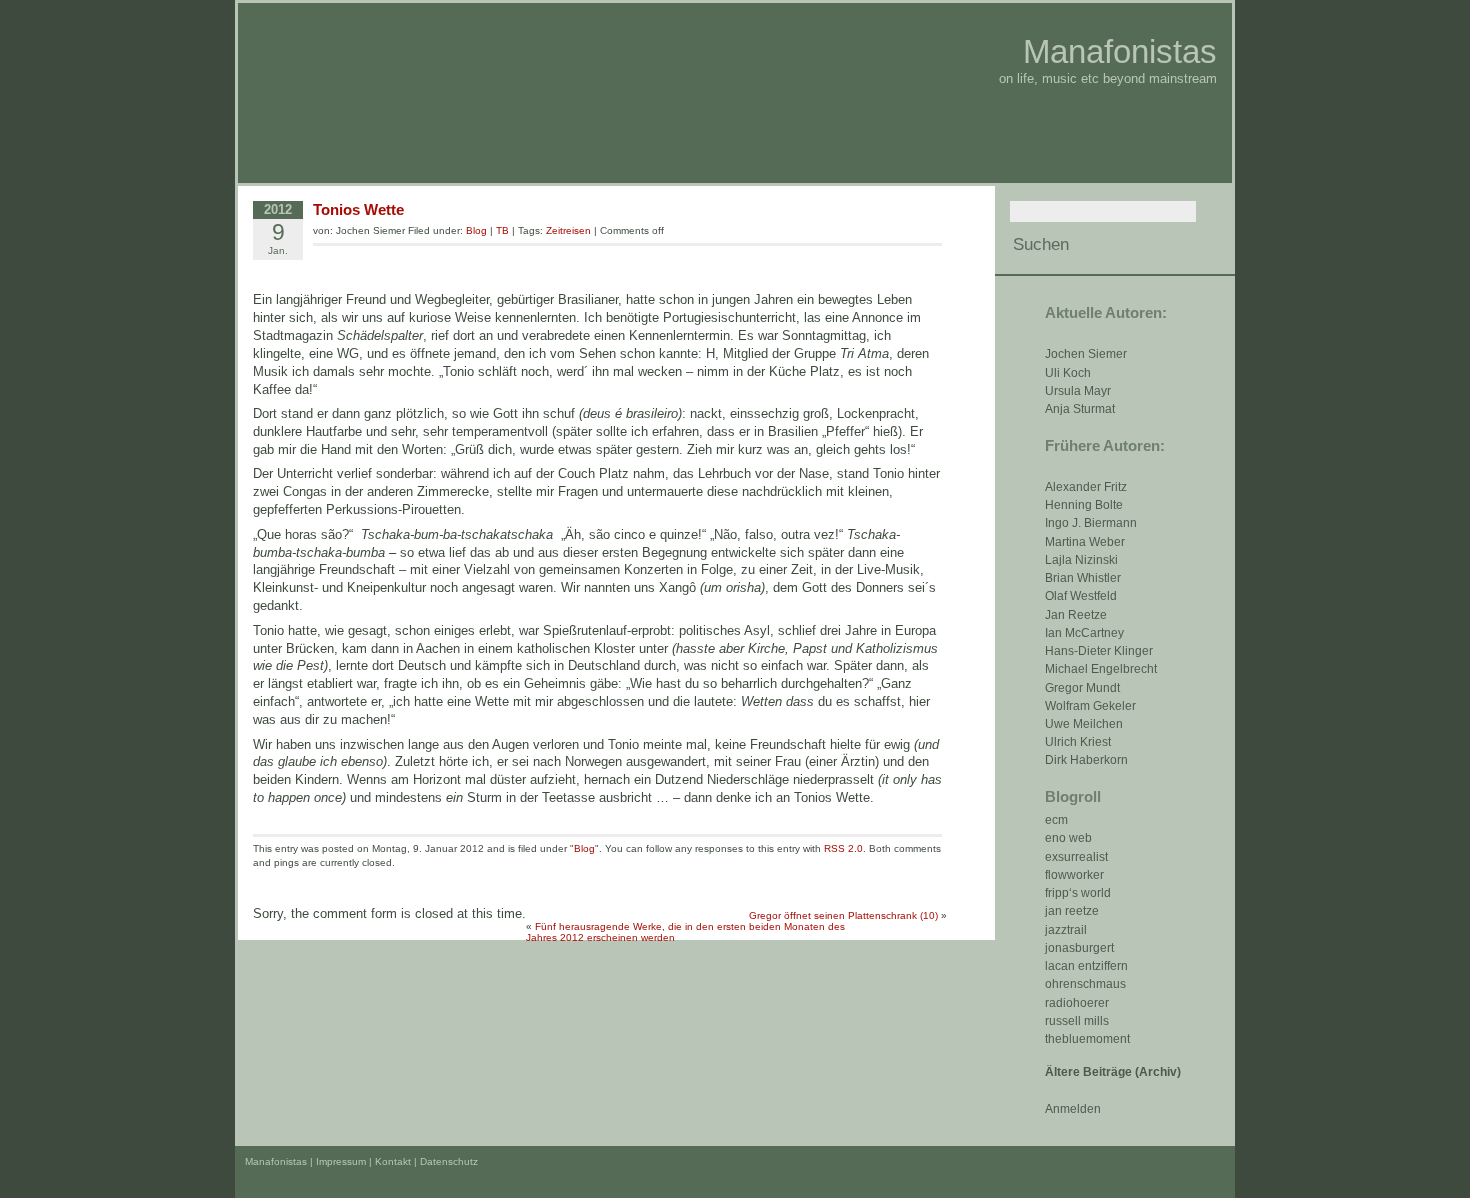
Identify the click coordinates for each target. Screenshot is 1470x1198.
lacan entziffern (1086, 966)
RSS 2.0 (843, 848)
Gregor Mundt (1082, 688)
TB (502, 230)
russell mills (1077, 1021)
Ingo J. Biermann (1091, 523)
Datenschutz (449, 1161)
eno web (1068, 838)
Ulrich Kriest (1078, 742)
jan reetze (1072, 911)
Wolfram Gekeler (1090, 706)
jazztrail (1066, 930)
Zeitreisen (568, 230)
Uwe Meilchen (1084, 724)
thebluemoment (1087, 1039)
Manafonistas (1120, 51)
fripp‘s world (1078, 893)
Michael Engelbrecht (1101, 669)
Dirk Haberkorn (1086, 760)
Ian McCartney (1084, 633)
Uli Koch (1068, 373)
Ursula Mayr (1078, 391)
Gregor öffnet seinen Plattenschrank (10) (843, 915)
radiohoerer (1077, 1003)
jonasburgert (1079, 948)
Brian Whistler (1083, 578)
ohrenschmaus (1085, 984)
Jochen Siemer (1086, 354)
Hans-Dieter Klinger (1099, 651)
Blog (476, 230)
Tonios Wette (358, 209)
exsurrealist (1076, 857)
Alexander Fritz (1086, 487)
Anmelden (1073, 1109)
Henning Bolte (1084, 505)
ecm (1056, 820)
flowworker (1074, 875)
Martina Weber (1085, 542)
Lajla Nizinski (1081, 560)
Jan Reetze (1076, 615)
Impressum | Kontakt (363, 1161)
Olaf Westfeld (1081, 596)
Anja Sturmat (1080, 409)
